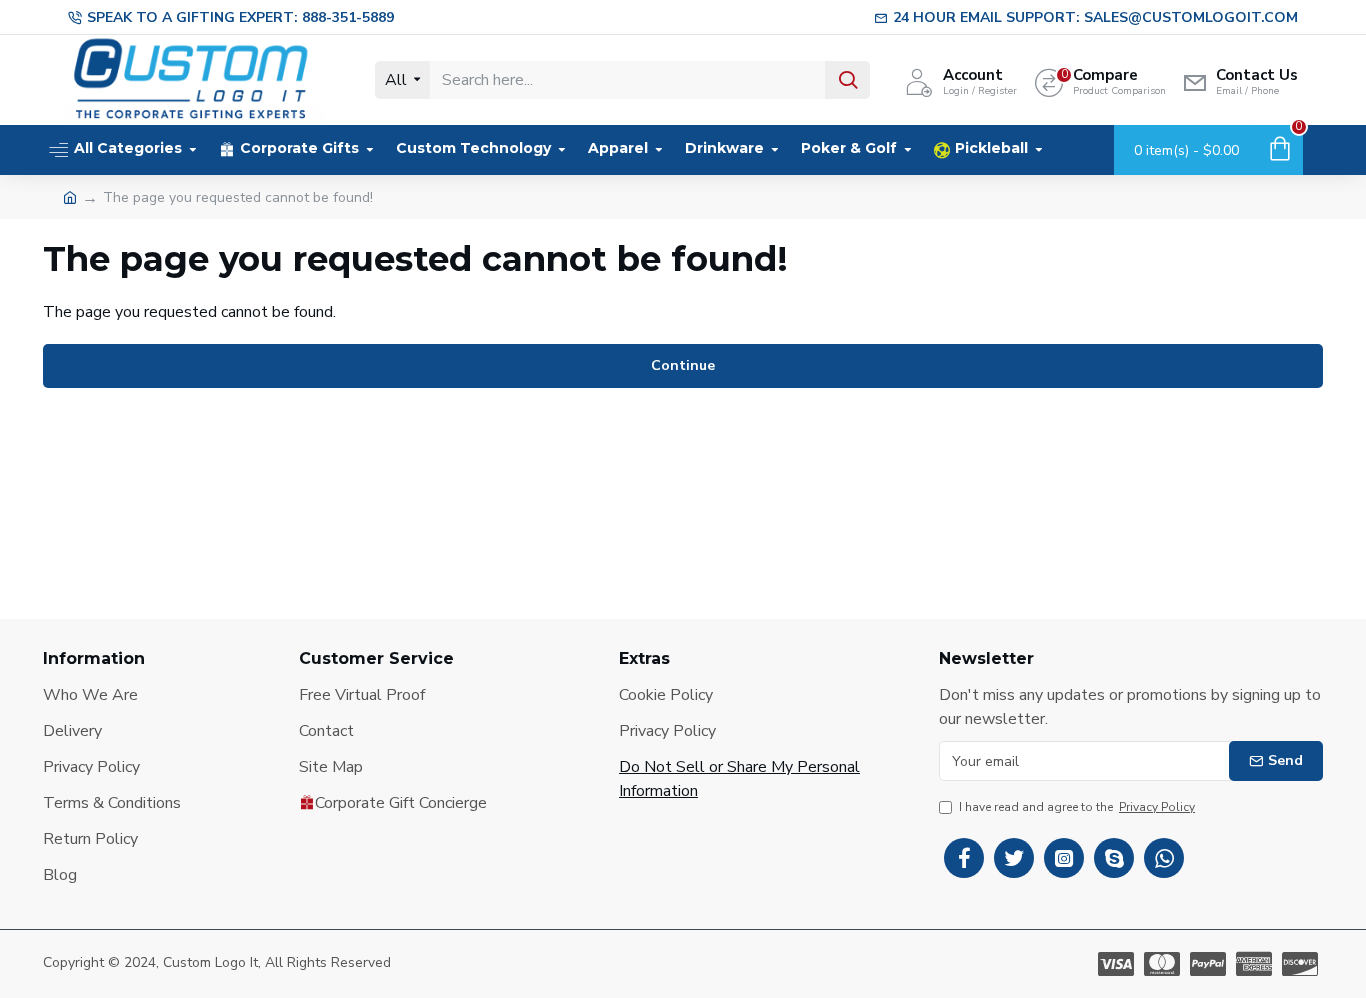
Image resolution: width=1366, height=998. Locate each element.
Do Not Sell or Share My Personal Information (739, 779)
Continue (683, 365)
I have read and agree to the (1077, 807)
